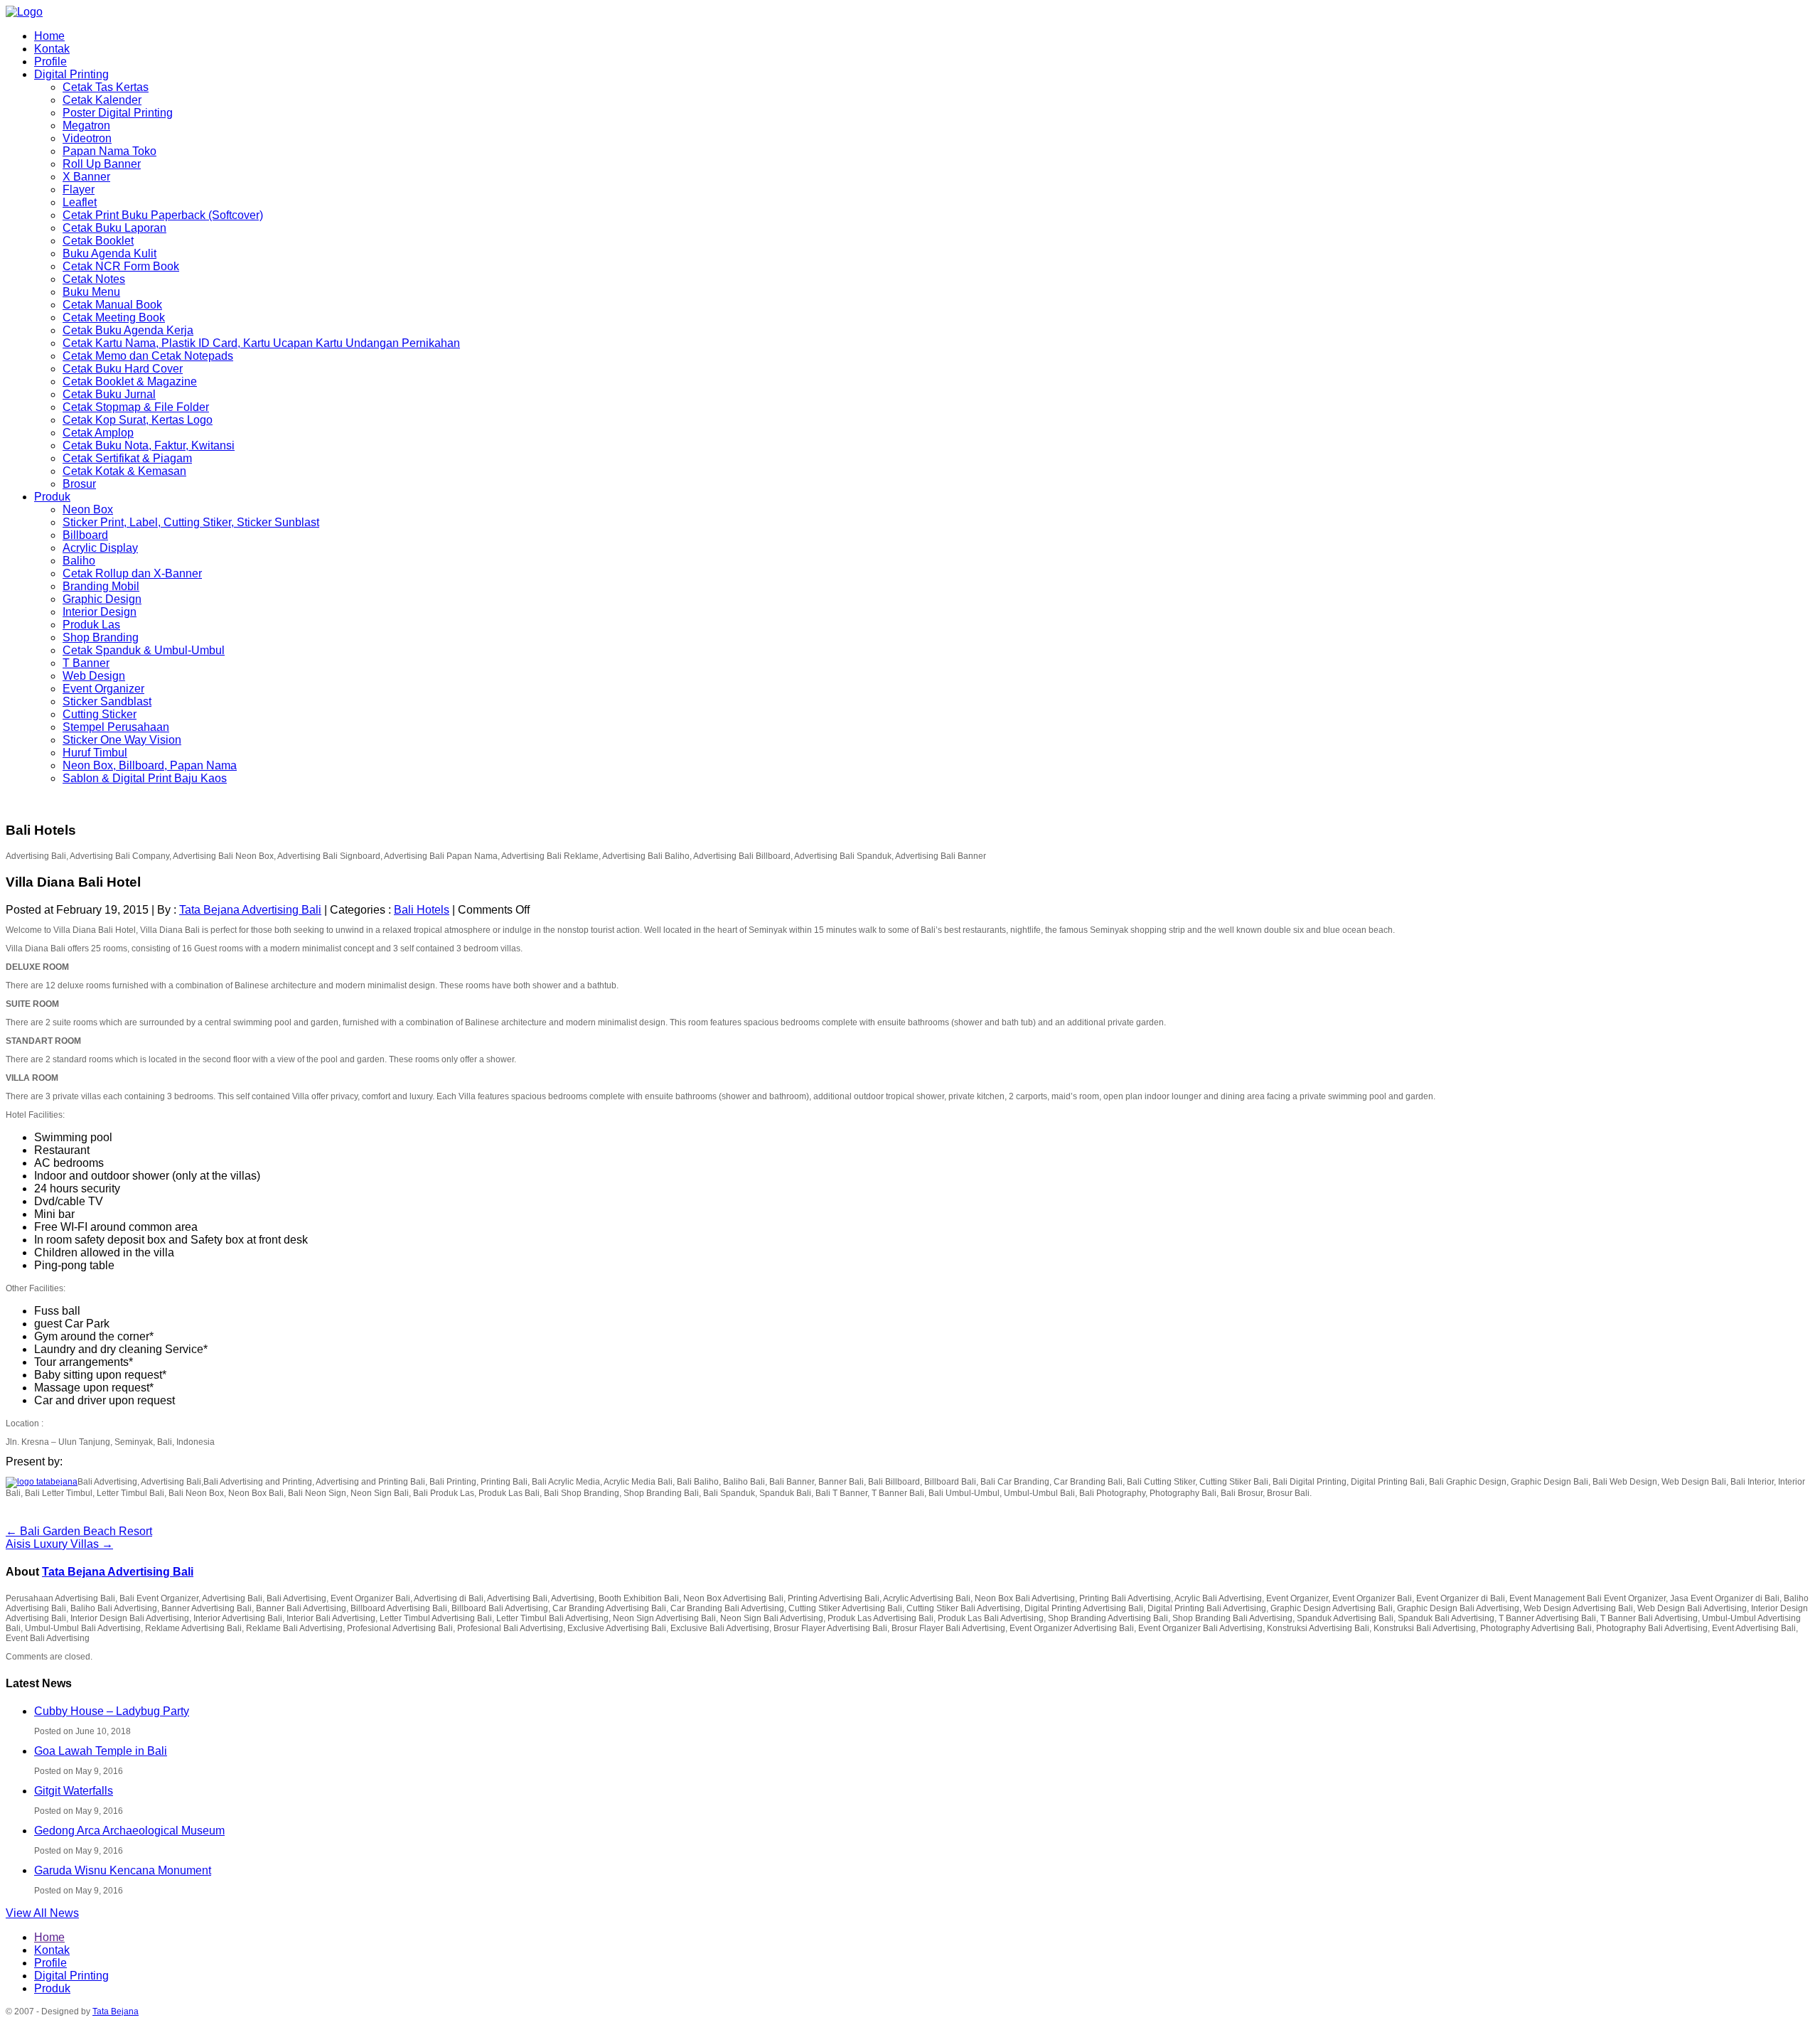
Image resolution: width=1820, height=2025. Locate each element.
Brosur (79, 484)
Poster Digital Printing (118, 113)
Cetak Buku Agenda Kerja (128, 330)
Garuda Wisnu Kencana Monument (123, 1870)
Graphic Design (102, 599)
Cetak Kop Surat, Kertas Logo (138, 420)
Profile (50, 62)
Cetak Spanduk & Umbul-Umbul (144, 650)
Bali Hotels (422, 910)
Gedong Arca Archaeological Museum (129, 1831)
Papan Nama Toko (109, 151)
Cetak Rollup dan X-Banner (132, 573)
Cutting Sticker (100, 714)
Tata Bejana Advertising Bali (250, 910)
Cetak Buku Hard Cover (123, 369)
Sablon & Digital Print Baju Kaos (145, 778)
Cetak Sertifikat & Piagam (127, 458)
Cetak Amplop (98, 433)
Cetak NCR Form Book (121, 266)
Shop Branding (101, 637)
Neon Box (88, 509)
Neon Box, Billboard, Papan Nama (150, 765)
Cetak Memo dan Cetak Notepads (148, 356)
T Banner (86, 663)
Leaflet (80, 202)
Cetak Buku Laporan (114, 228)
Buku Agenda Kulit (109, 253)
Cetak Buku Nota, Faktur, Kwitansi (149, 445)
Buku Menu (91, 292)
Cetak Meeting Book (114, 317)
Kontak (52, 49)
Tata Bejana (116, 2011)
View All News (42, 1913)
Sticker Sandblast (107, 701)
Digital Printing (71, 74)
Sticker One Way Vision (122, 740)
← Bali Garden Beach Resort (79, 1531)
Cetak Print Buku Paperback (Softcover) (163, 215)
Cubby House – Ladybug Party (112, 1711)
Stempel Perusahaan (116, 727)
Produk (52, 497)
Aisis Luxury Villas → (59, 1544)
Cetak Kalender (102, 100)
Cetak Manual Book (112, 305)
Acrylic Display (100, 548)
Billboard (85, 535)
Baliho (79, 561)
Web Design (94, 676)
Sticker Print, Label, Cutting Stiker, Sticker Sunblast (191, 522)
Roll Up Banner (102, 164)
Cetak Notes (94, 279)
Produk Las (91, 625)
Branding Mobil (101, 586)
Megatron (86, 125)
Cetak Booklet (98, 241)
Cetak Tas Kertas (106, 87)
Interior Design (100, 612)
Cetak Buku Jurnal (109, 394)
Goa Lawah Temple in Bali (101, 1751)
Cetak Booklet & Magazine (130, 381)
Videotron (87, 138)
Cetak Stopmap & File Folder (136, 407)
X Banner (86, 177)
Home (49, 36)
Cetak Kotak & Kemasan (124, 471)
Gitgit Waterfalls (74, 1791)
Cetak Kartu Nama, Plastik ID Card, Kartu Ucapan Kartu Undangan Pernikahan (261, 343)
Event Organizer (103, 689)
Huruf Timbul (95, 753)
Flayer (79, 189)
